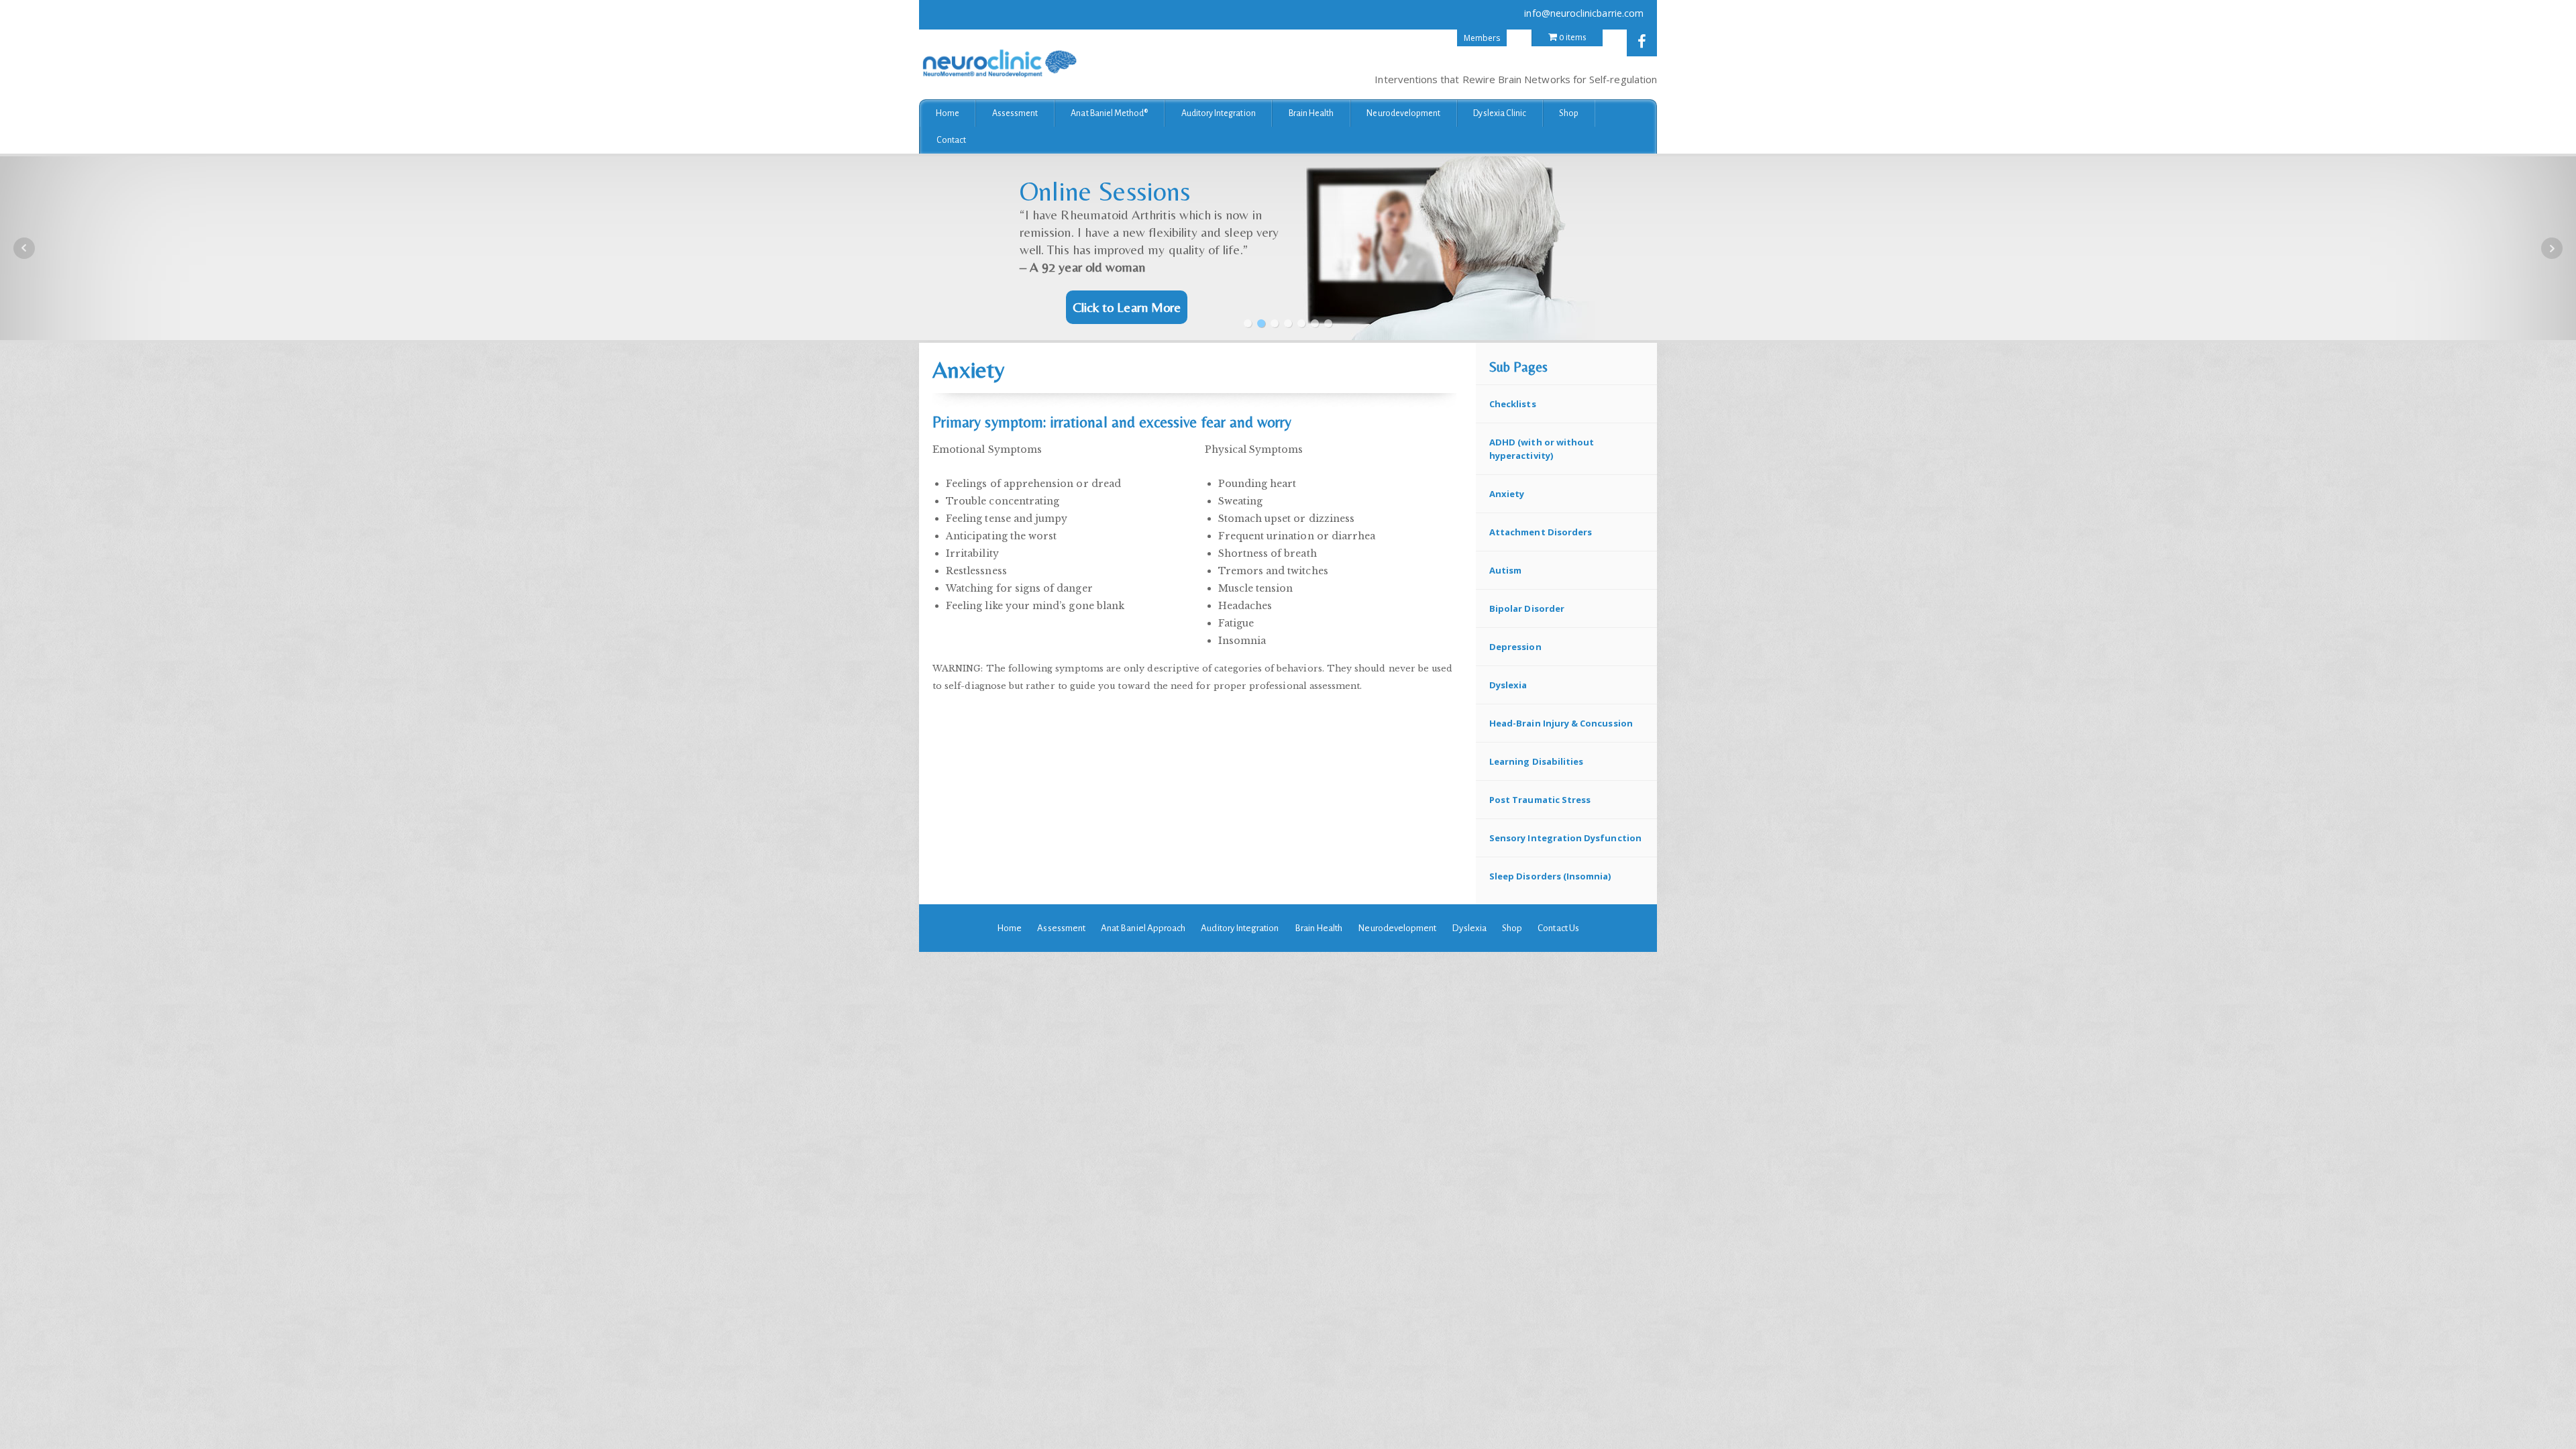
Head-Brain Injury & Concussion (1561, 723)
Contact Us (1558, 928)
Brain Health (1311, 113)
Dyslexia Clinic (1500, 113)
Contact (951, 140)
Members (1482, 38)
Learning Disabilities (1536, 761)
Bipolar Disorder (1527, 608)
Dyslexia (1508, 685)
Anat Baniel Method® (1109, 113)
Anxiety (1507, 494)
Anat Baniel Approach (1143, 928)
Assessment (1015, 113)
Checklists (1513, 404)
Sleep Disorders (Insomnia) (1550, 876)
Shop (1569, 113)
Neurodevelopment (1403, 113)
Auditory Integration (1219, 113)
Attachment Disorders (1541, 532)
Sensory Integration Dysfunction (1565, 838)
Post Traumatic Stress (1540, 800)
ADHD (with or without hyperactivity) (1542, 449)
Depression (1515, 647)
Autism (1505, 570)
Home (948, 113)
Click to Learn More (1127, 307)
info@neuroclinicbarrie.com (1584, 13)
